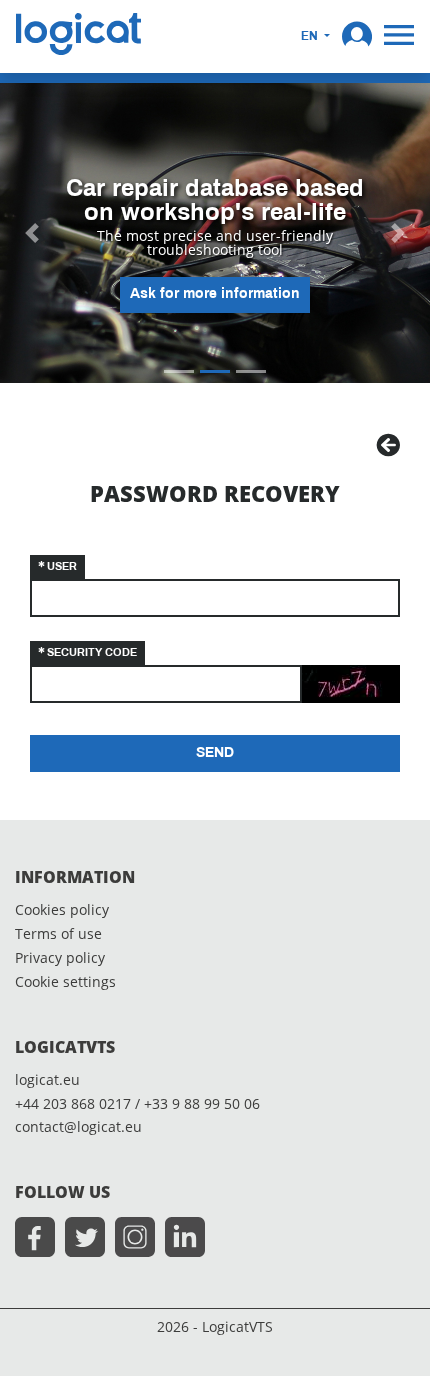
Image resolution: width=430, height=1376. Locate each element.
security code (92, 653)
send (215, 753)
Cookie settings (65, 982)
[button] (357, 34)
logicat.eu (47, 1080)
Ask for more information (215, 294)
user (62, 567)
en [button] (311, 37)
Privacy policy (60, 958)
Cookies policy (62, 910)
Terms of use (58, 934)
